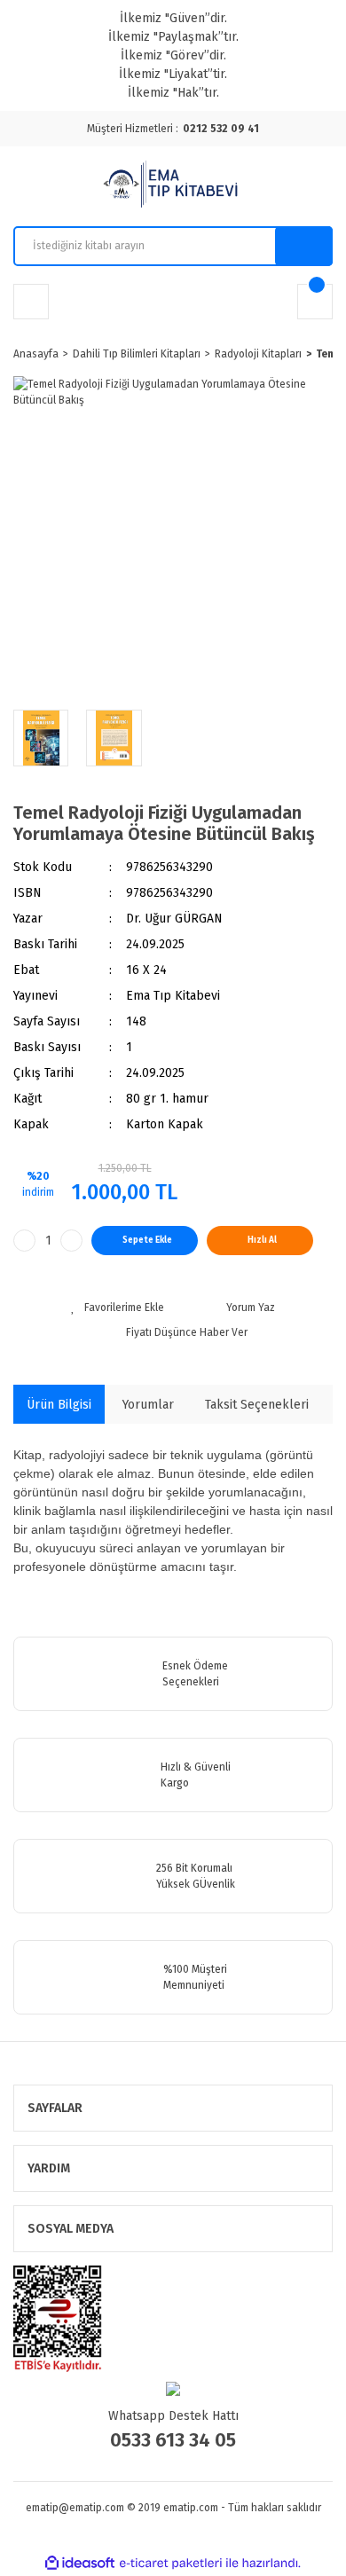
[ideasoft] (80, 2563)
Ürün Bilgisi (59, 1405)
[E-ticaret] (171, 2563)
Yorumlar (148, 1405)
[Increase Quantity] (71, 1241)
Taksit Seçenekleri (257, 1405)
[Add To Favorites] (118, 1308)
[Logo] (173, 186)
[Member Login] (31, 302)
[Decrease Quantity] (24, 1241)
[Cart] (315, 302)
